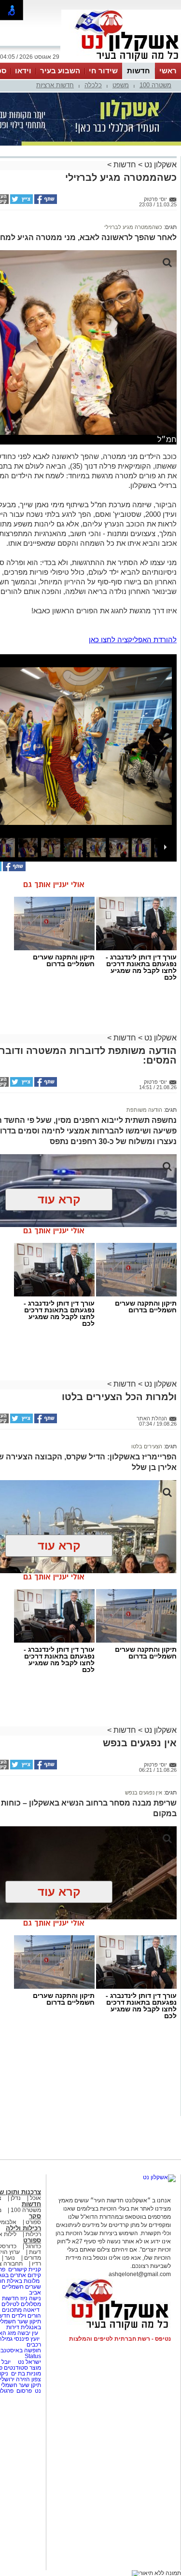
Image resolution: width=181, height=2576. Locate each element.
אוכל (35, 2198)
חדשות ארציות (55, 85)
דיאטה (31, 2310)
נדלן (16, 2198)
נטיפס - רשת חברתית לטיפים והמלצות (120, 2339)
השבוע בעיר (60, 71)
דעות (35, 2252)
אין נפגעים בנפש (144, 1793)
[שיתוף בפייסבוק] (45, 202)
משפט (121, 85)
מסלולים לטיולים (21, 2304)
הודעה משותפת (144, 1110)
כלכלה (93, 85)
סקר (35, 2216)
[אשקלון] (121, 62)
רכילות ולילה (23, 2228)
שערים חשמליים (21, 2287)
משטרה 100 (155, 85)
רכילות (33, 2234)
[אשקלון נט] (159, 2177)
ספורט (33, 2222)
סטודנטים (16, 2368)
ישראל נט (29, 2362)
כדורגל (33, 2246)
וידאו (23, 71)
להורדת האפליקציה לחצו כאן (133, 640)
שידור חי (103, 71)
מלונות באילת (23, 2281)
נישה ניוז (31, 2298)
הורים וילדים (26, 2316)
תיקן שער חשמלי (21, 2385)
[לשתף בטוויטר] (21, 202)
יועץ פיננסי (27, 2339)
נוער (10, 2258)
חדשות (139, 71)
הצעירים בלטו (147, 1446)
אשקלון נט (160, 165)
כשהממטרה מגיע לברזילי (133, 227)
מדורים (33, 2258)
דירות (13, 2327)
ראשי (168, 71)
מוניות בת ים (25, 2374)
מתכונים (12, 2310)
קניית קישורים (25, 2269)
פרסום (23, 2391)
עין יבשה (28, 2333)
